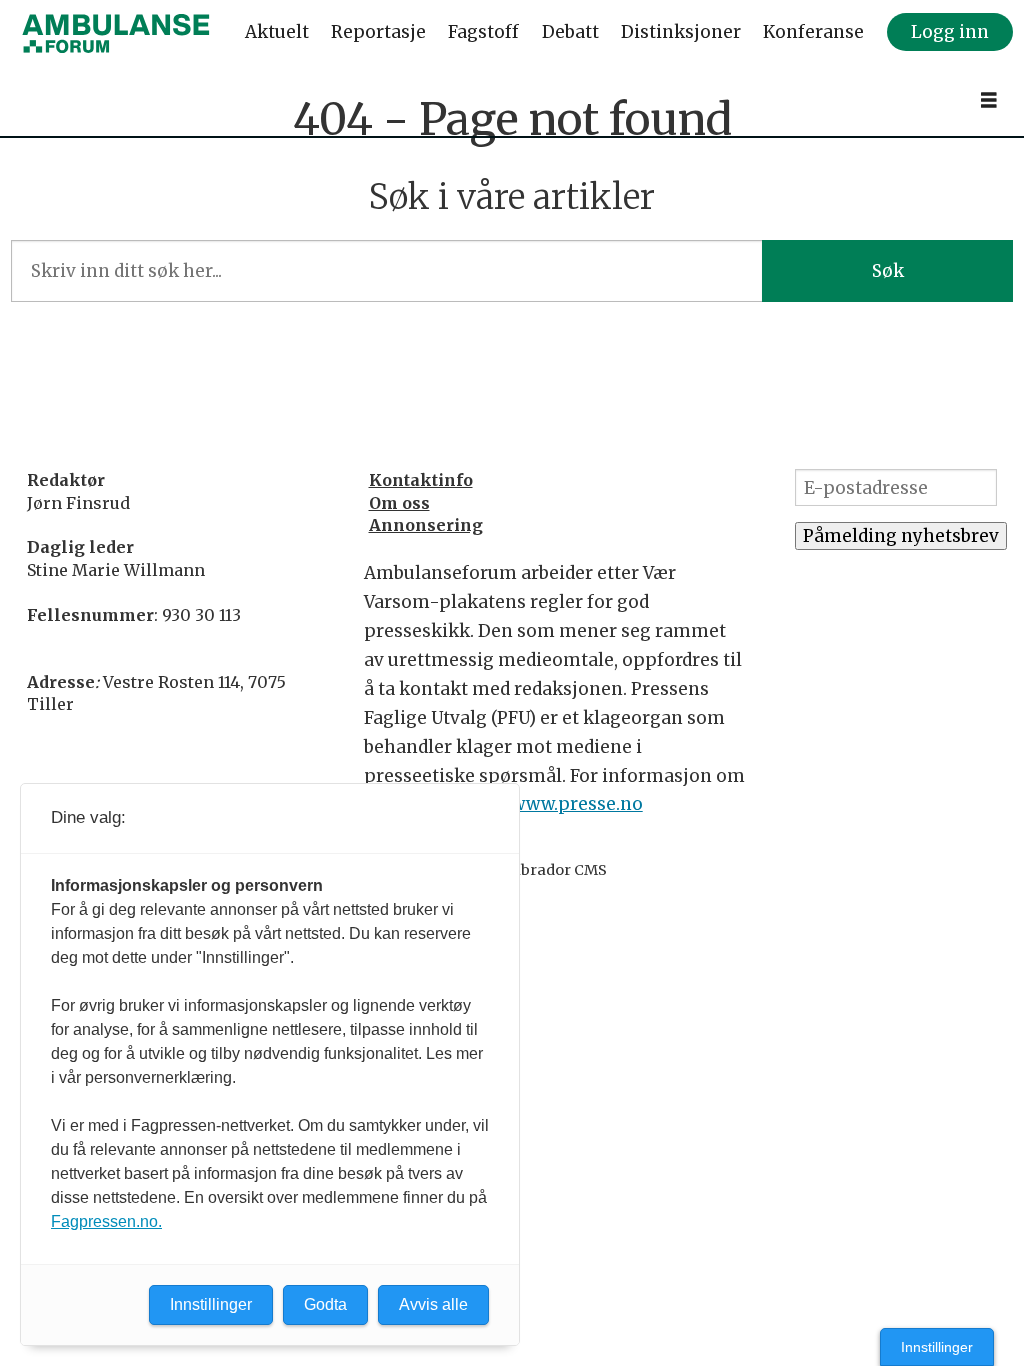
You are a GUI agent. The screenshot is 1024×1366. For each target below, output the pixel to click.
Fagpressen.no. (106, 1221)
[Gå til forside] (116, 33)
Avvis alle (433, 1304)
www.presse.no (577, 804)
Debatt (570, 32)
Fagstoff (483, 32)
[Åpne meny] (989, 100)
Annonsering (426, 525)
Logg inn (950, 32)
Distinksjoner (681, 32)
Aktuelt (277, 32)
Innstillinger (937, 1347)
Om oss (399, 503)
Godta (325, 1304)
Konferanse (813, 32)
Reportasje (378, 32)
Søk (888, 271)
